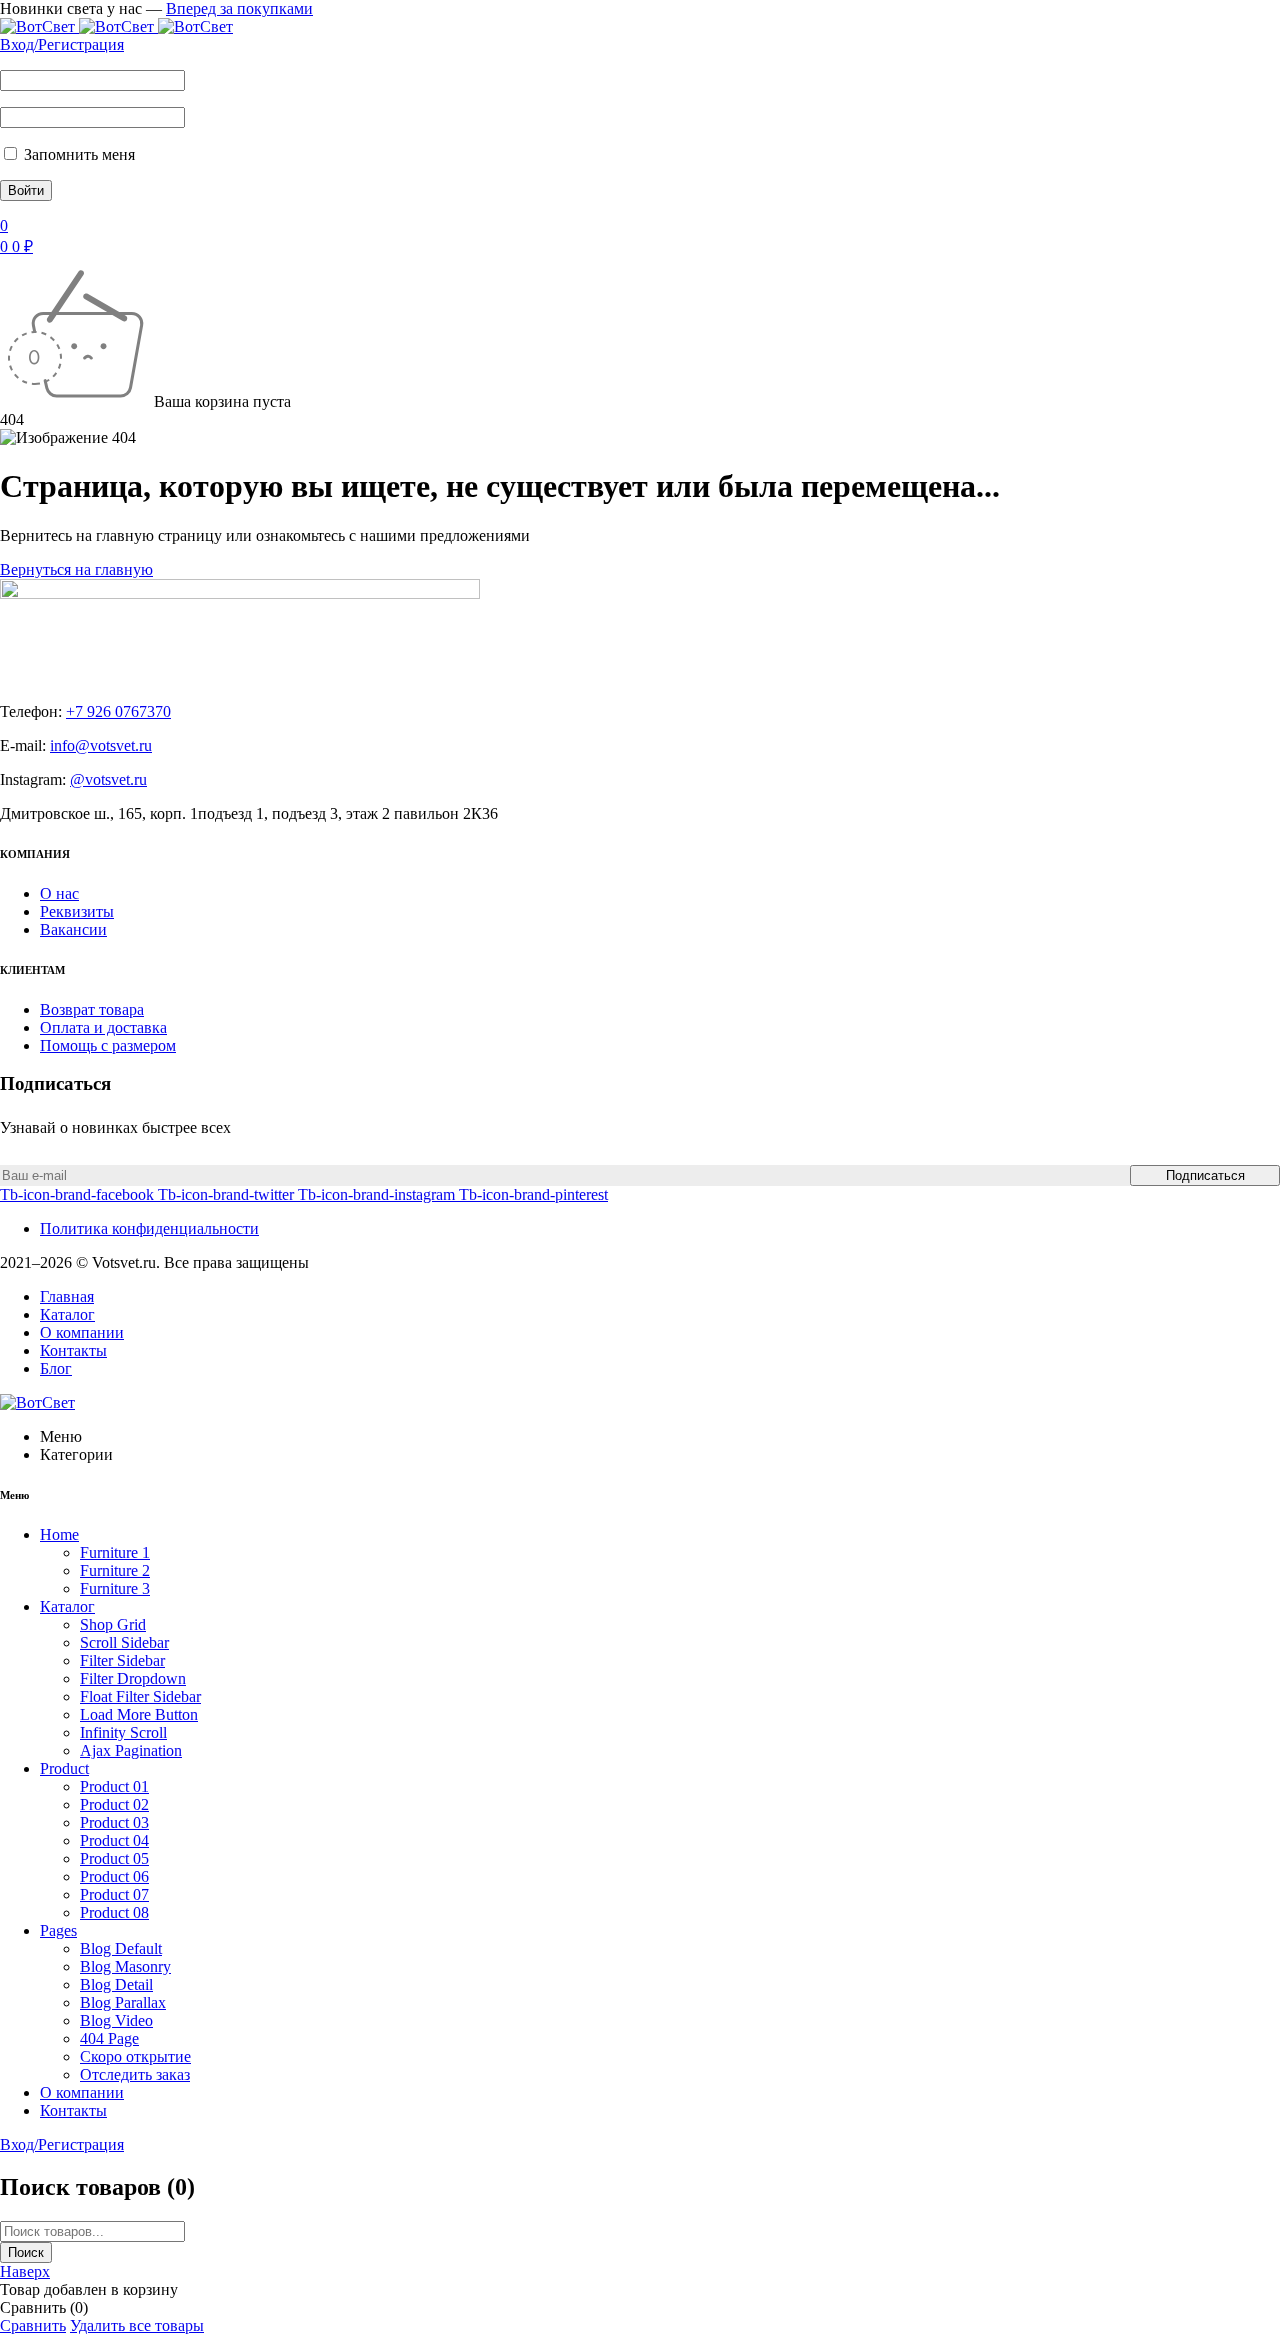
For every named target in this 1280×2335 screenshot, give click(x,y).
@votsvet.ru (108, 779)
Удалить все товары (137, 2325)
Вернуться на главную (76, 569)
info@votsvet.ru (101, 745)
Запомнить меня (77, 154)
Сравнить (33, 2325)
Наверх (25, 2271)
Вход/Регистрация (62, 44)
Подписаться (1205, 1175)
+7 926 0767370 (118, 711)
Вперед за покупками (239, 8)
